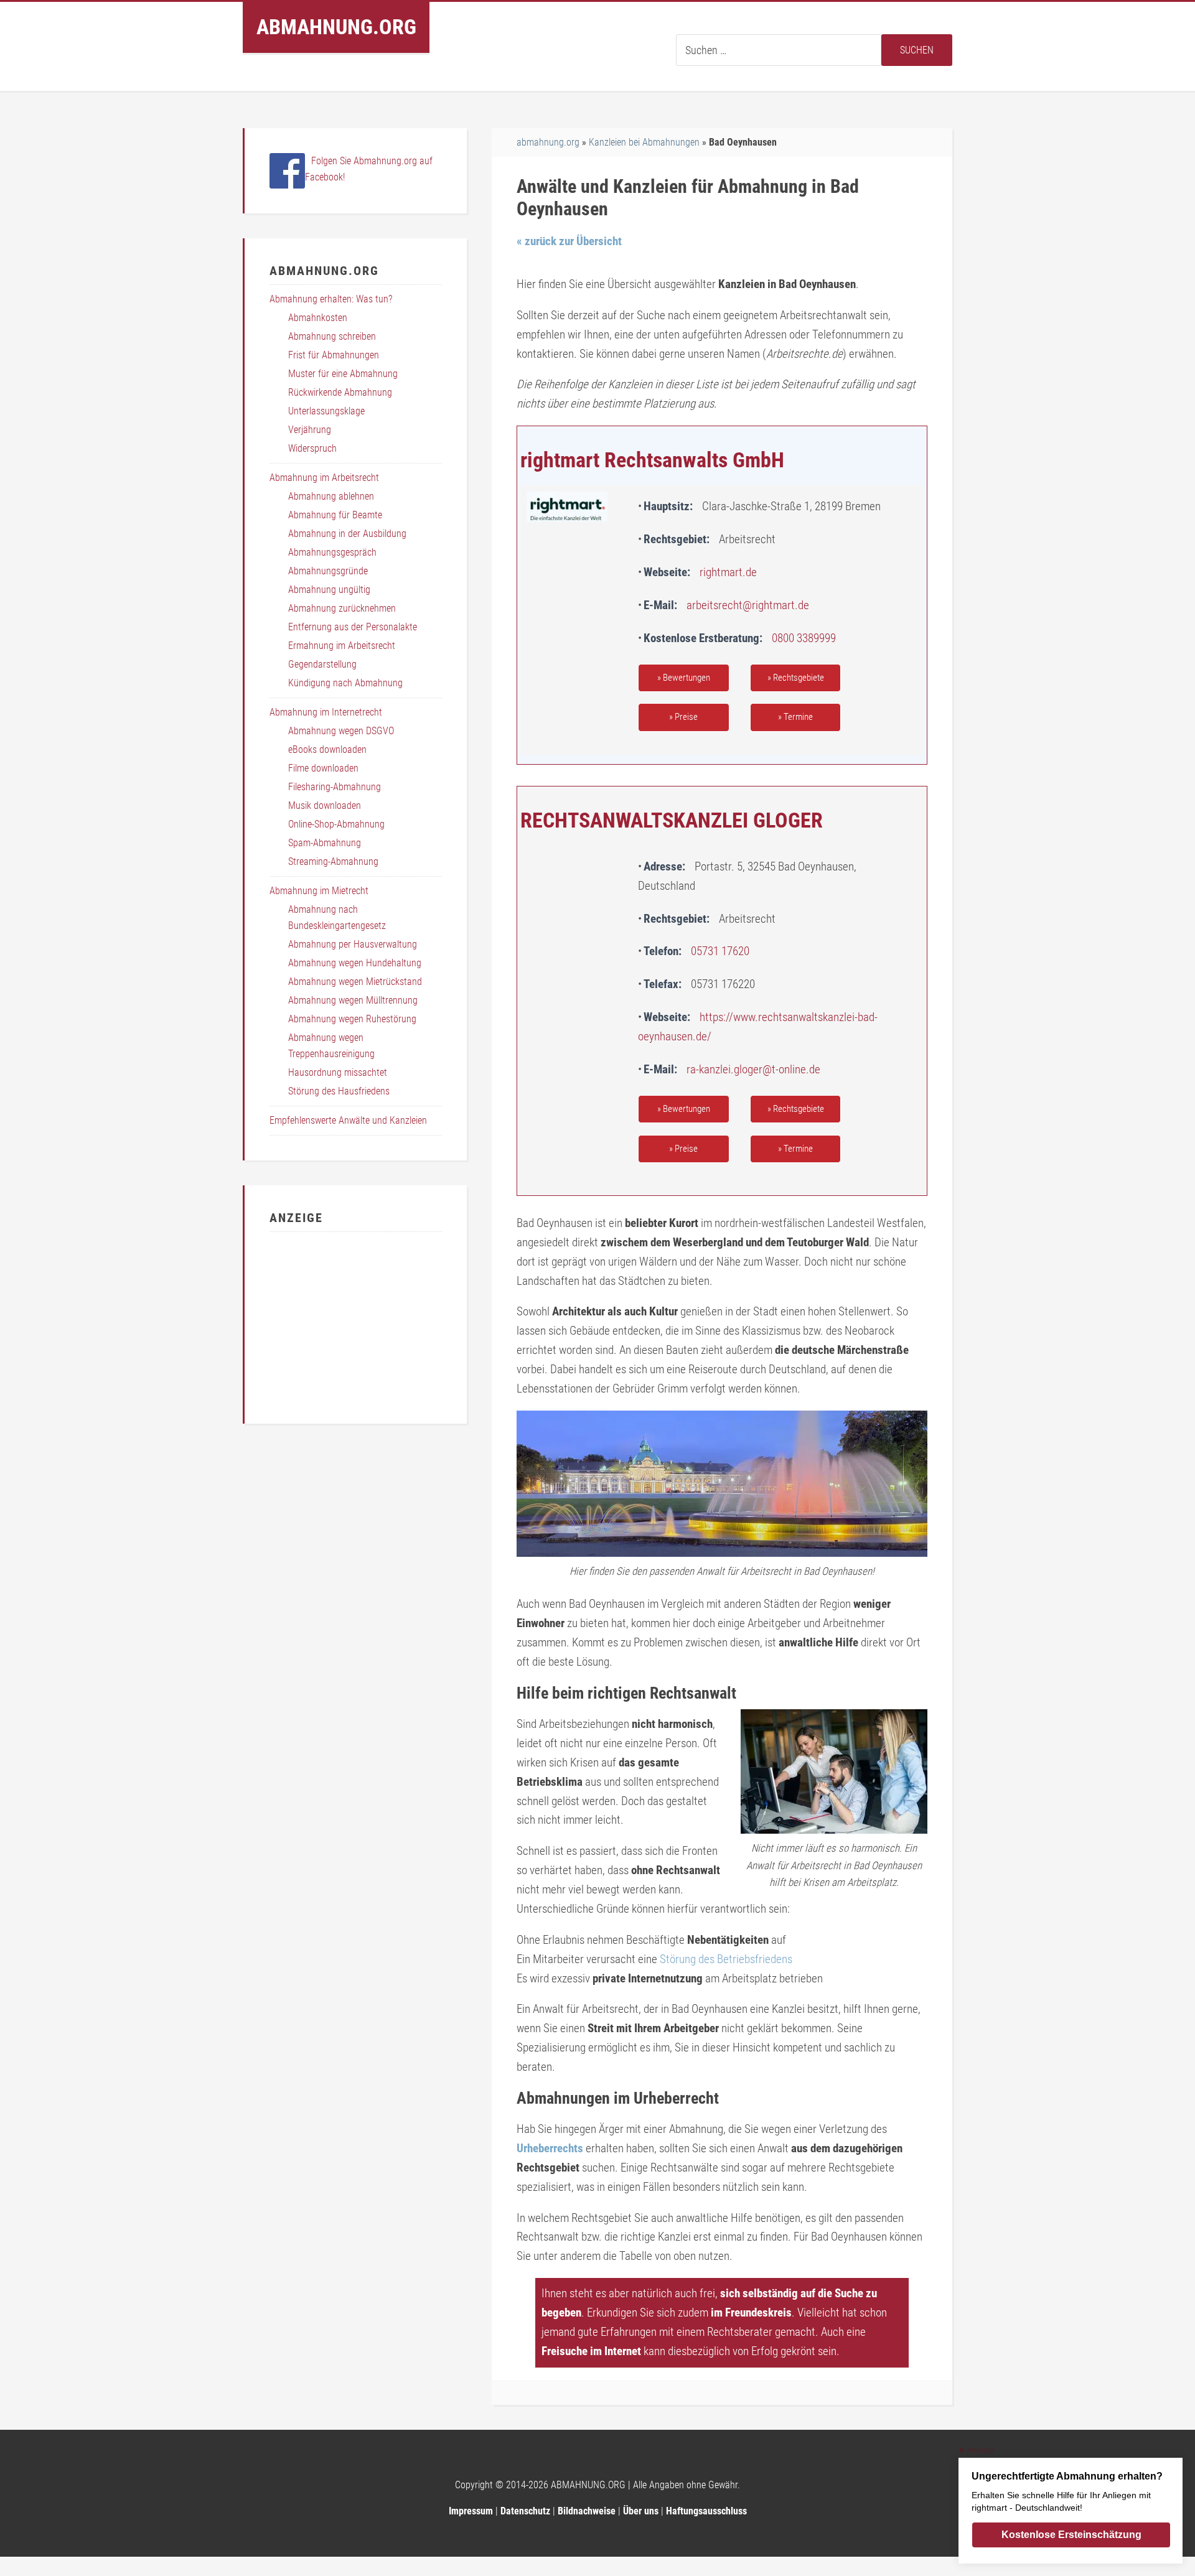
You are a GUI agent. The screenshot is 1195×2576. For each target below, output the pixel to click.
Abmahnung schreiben (332, 336)
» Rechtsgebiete (796, 678)
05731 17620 (720, 951)
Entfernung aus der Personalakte (353, 627)
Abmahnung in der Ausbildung (347, 534)
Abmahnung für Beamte (335, 515)
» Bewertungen (684, 678)
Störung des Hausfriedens (339, 1091)
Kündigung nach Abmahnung (345, 683)
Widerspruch (312, 448)
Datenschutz (525, 2511)
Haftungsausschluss (706, 2511)
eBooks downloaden (327, 749)
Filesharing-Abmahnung (335, 787)
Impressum (471, 2511)
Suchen (917, 50)
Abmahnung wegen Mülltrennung (353, 1000)
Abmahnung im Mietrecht (319, 891)
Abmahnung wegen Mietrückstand (355, 982)
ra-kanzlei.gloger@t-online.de (753, 1069)
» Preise (683, 717)
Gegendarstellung (322, 664)
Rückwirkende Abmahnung (340, 392)
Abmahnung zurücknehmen (342, 608)
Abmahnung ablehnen (331, 496)
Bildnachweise (587, 2511)
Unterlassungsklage (326, 411)
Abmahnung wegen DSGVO (341, 731)
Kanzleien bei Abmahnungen (644, 142)
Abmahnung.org (336, 27)
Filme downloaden (323, 768)
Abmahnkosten (318, 318)
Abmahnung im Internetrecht (326, 712)
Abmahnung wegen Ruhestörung (352, 1019)
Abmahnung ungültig (329, 590)
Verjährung (310, 430)
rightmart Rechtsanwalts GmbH (652, 460)
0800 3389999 (804, 638)
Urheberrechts (550, 2148)
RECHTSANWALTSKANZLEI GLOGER (672, 820)
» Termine (795, 717)
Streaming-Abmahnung (333, 861)
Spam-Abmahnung (325, 843)
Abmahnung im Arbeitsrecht (324, 478)
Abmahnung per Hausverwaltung (353, 944)
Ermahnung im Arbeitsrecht (342, 646)
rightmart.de (728, 572)
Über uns (641, 2511)
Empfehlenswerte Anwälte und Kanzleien (348, 1120)
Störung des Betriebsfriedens (726, 1959)
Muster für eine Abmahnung (343, 374)
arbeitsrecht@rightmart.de (748, 605)
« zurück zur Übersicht (569, 241)
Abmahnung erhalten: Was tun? (331, 299)
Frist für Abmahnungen (334, 355)
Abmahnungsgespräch (332, 552)
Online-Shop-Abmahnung (336, 824)
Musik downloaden (325, 805)
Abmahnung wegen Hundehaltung (355, 963)
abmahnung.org (548, 142)
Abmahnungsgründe (328, 571)
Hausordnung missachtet (338, 1072)
